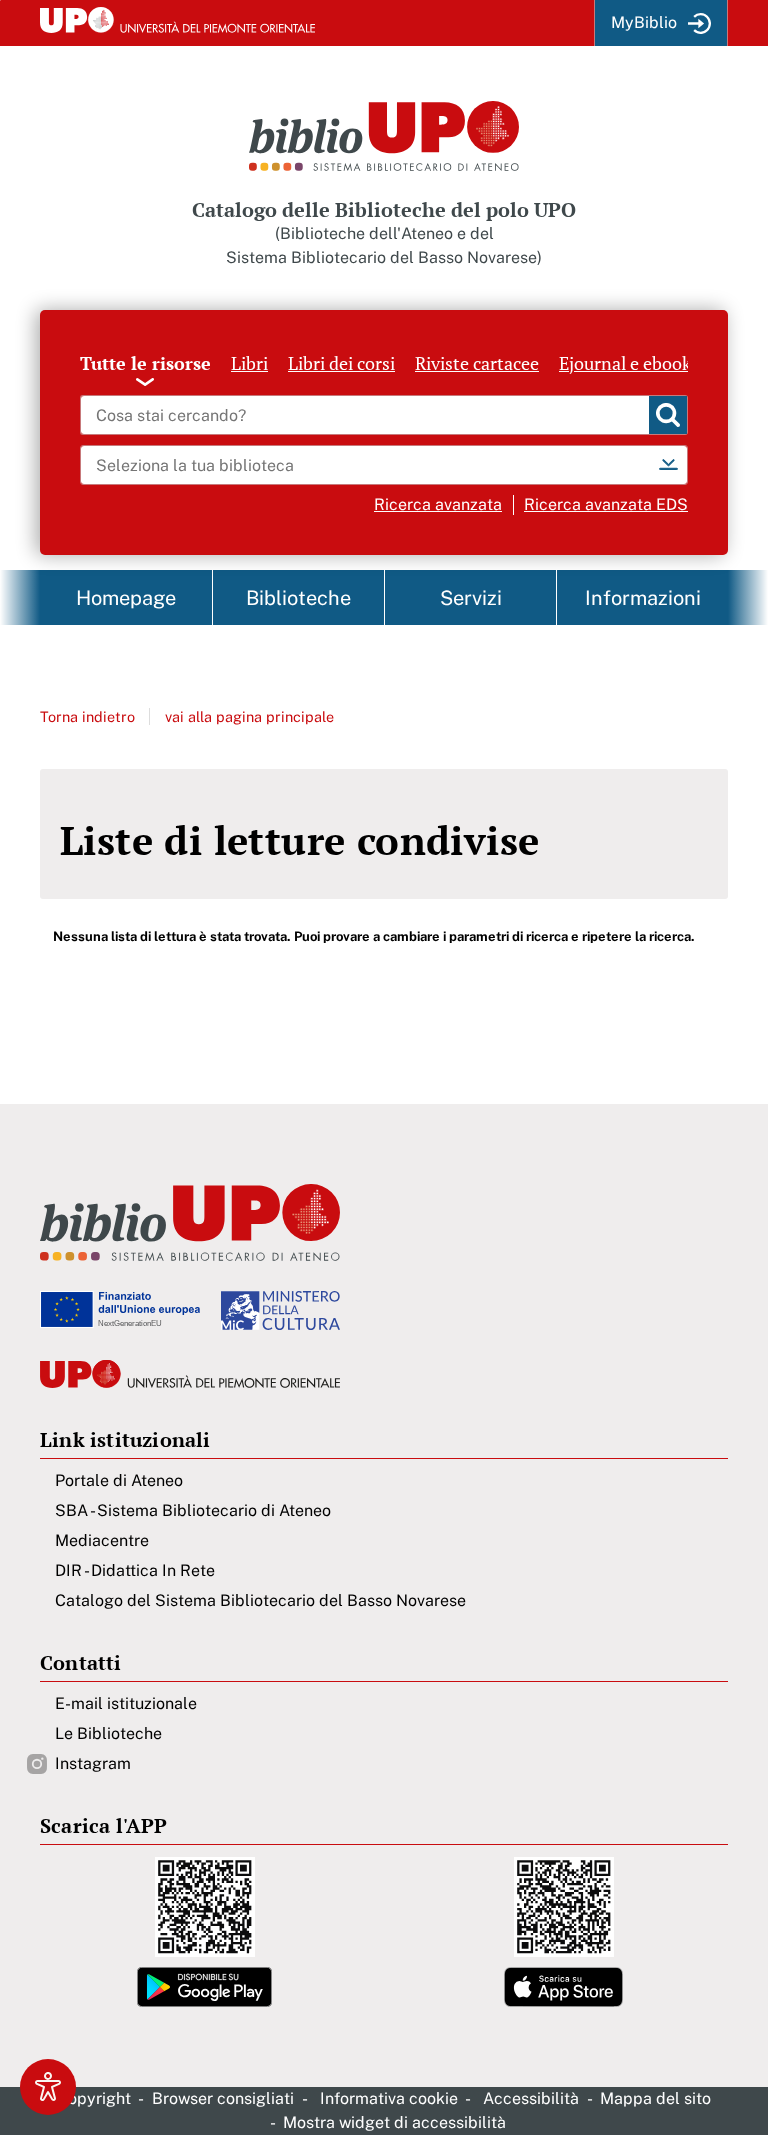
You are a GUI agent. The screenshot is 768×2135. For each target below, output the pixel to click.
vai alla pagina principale (249, 716)
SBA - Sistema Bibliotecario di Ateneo (193, 1510)
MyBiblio (644, 22)
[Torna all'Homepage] (384, 136)
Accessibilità (531, 2098)
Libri (249, 363)
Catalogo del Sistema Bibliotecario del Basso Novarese (260, 1600)
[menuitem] (126, 597)
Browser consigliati (223, 2098)
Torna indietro (87, 716)
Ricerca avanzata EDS (606, 504)
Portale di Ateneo (119, 1480)
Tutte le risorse (145, 363)
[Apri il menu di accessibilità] (48, 2087)
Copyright (94, 2098)
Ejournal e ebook (625, 363)
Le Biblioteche (108, 1733)
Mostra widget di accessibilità (394, 2122)
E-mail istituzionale (126, 1703)
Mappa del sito (655, 2098)
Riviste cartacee (477, 363)
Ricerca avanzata (438, 504)
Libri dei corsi (341, 363)
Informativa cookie (389, 2098)
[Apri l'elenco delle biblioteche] (668, 465)
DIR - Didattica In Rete (135, 1570)
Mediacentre (102, 1540)
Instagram (93, 1763)
